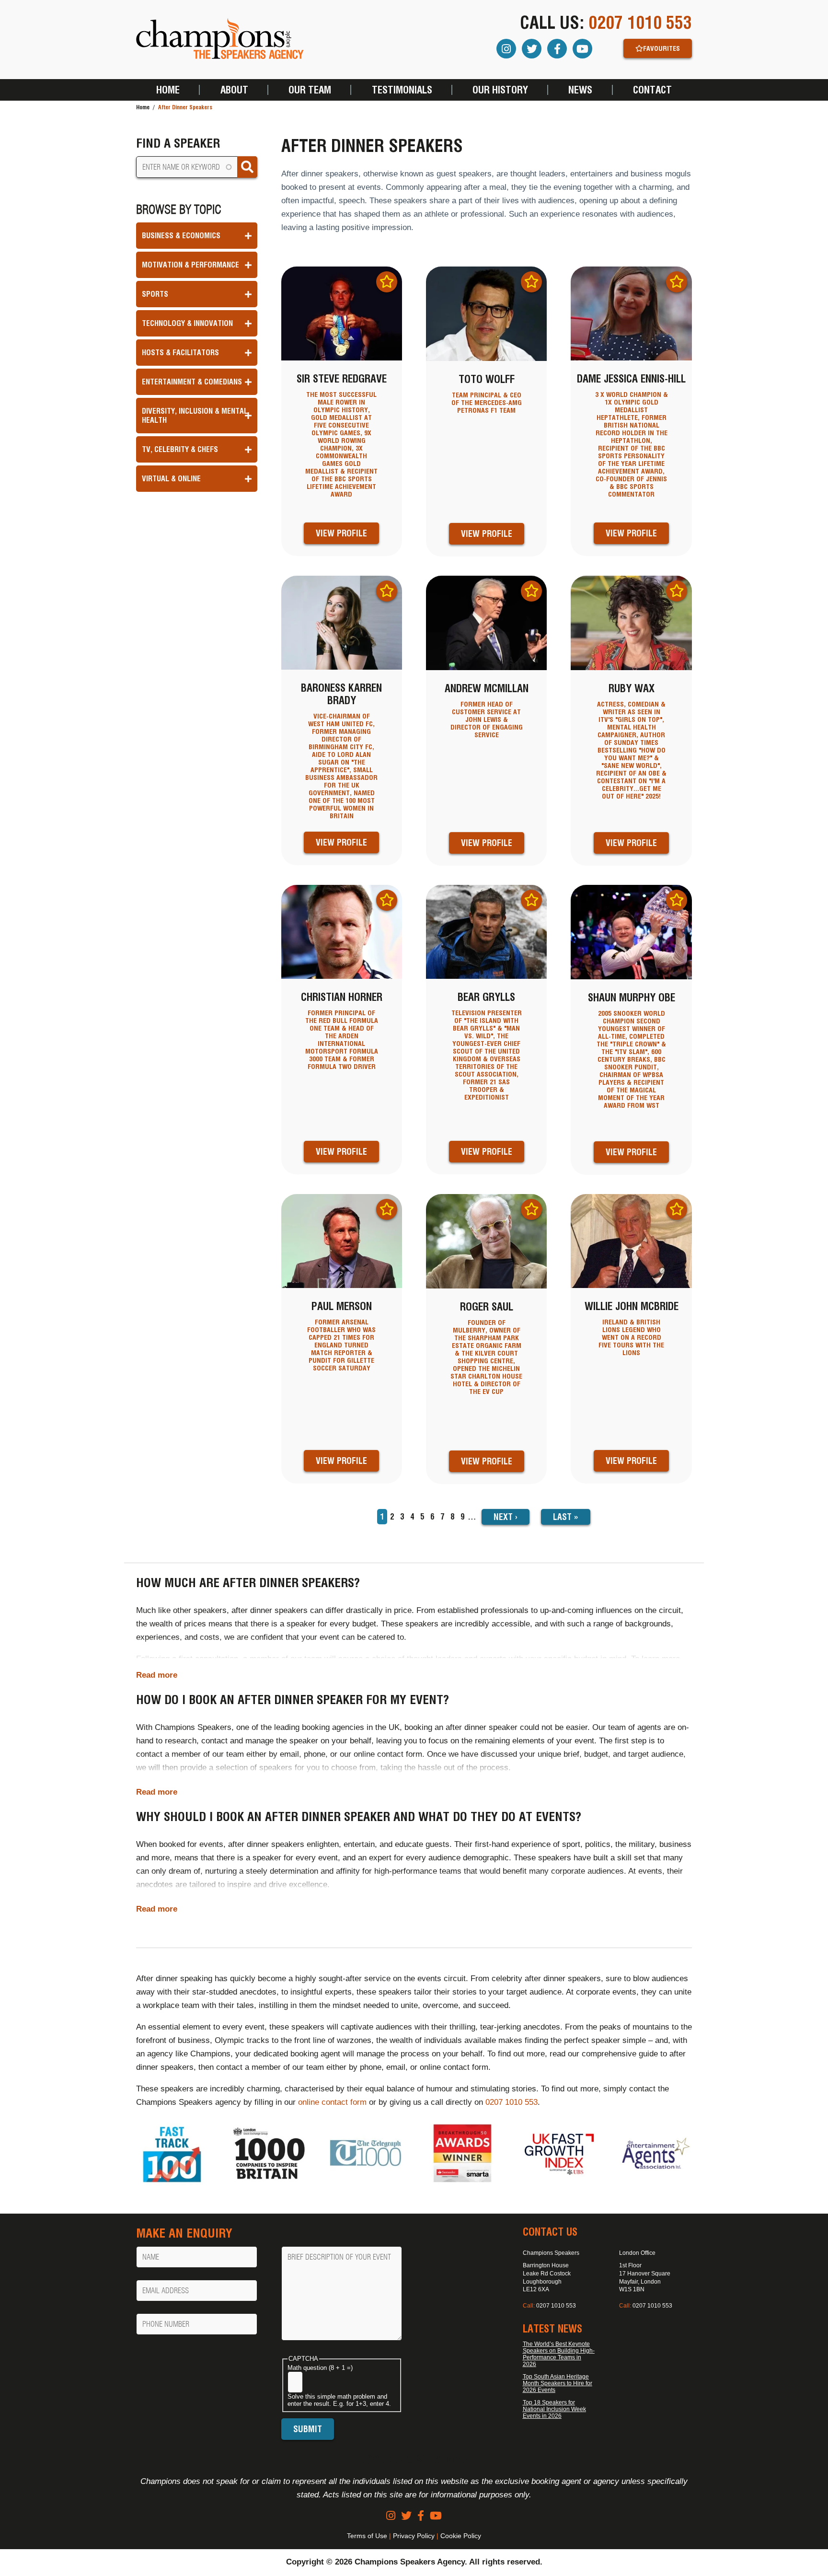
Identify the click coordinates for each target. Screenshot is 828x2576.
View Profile (341, 533)
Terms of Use (367, 2536)
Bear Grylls (486, 997)
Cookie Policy (461, 2536)
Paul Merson (342, 1306)
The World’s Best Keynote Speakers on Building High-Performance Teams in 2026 (559, 2354)
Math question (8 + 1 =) (320, 2368)
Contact (652, 90)
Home (168, 90)
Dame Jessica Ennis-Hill (631, 379)
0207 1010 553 (640, 23)
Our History (500, 90)
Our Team (310, 90)
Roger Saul (487, 1307)
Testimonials (402, 90)
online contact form (332, 2102)
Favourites (661, 48)
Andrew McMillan (487, 688)
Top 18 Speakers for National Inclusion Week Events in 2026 (554, 2409)
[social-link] (391, 2516)
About (234, 90)
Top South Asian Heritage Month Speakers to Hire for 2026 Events (558, 2383)
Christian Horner (342, 997)
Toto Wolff (487, 379)
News (580, 90)
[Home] (220, 40)
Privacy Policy (414, 2536)
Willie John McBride (632, 1306)
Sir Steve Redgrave (342, 379)
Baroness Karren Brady (341, 694)
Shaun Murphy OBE (632, 998)
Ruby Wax (632, 688)
